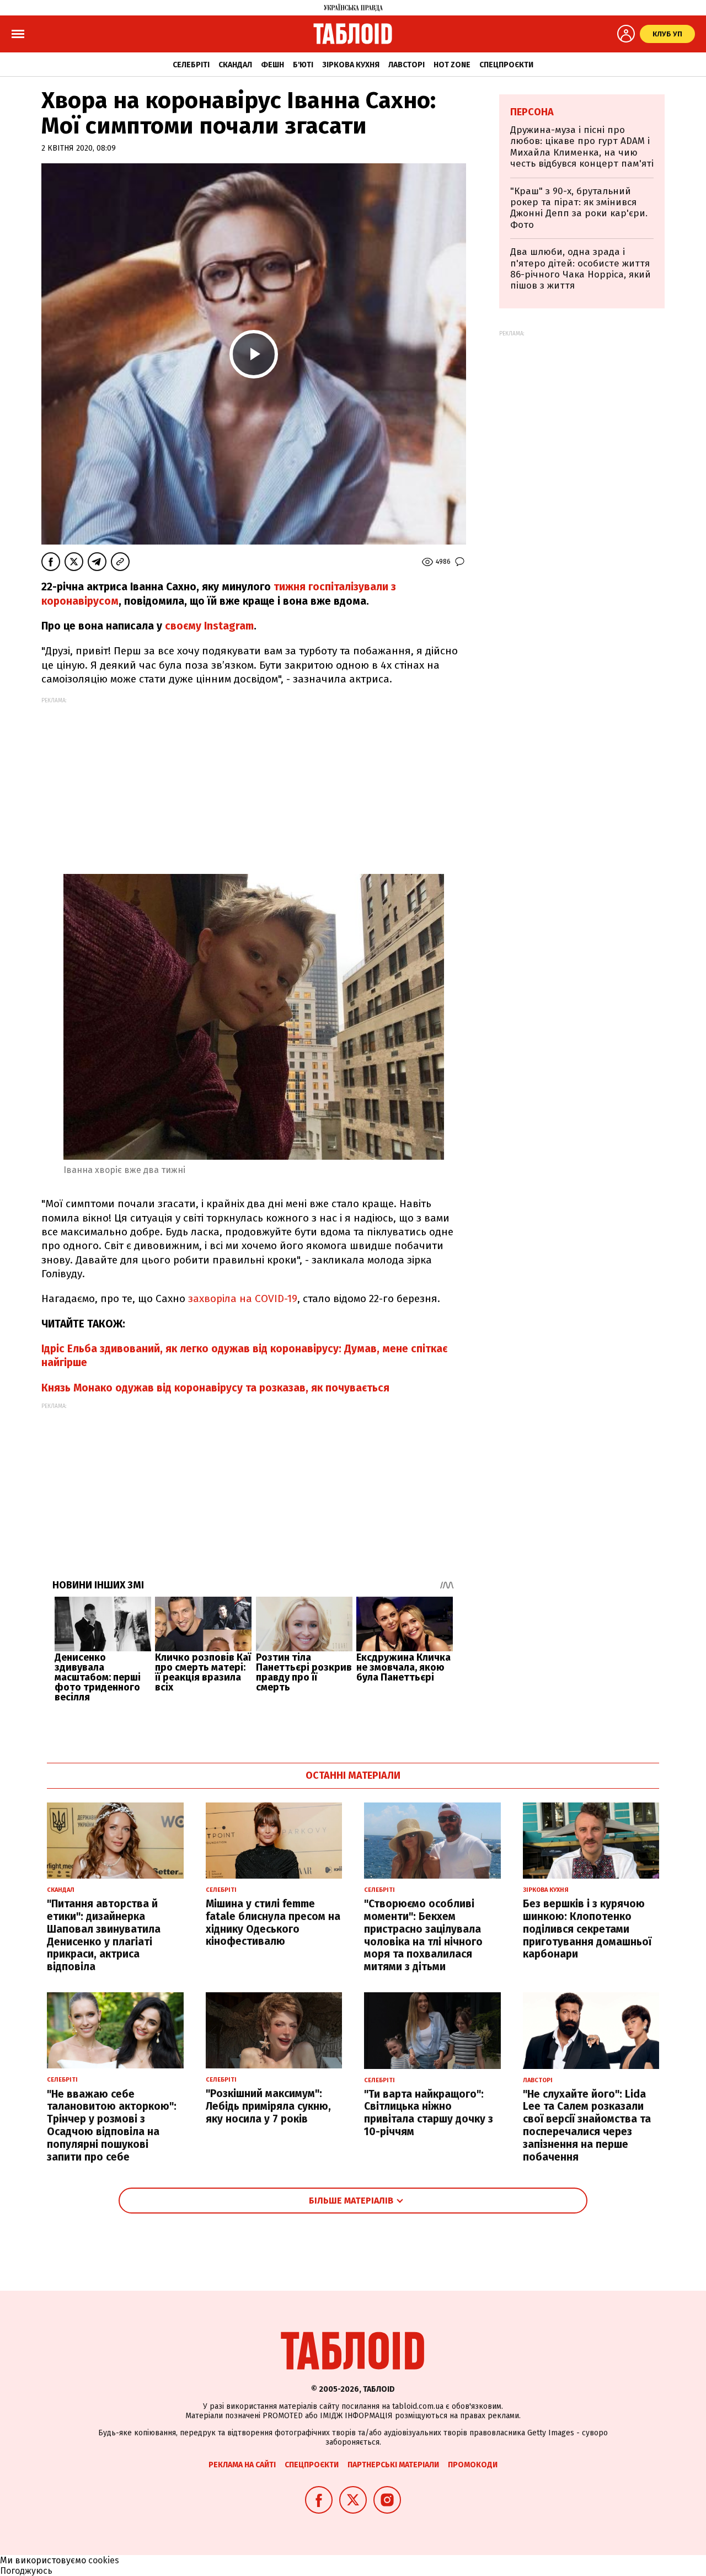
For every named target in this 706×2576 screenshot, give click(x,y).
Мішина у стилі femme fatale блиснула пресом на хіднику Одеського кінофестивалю (273, 1922)
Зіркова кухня (351, 65)
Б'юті (303, 65)
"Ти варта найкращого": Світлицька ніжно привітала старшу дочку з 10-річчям (429, 2113)
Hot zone (452, 65)
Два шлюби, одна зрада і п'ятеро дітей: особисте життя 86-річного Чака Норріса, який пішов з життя (581, 269)
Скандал (235, 65)
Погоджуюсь (26, 2571)
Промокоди (473, 2465)
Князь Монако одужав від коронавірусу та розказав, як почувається (215, 1388)
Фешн (272, 65)
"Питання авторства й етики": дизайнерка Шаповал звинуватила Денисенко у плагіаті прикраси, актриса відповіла (104, 1935)
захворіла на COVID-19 (243, 1298)
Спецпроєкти (506, 65)
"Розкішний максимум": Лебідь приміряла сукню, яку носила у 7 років (268, 2106)
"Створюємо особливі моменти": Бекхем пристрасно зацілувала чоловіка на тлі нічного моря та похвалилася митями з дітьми (423, 1935)
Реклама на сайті (242, 2465)
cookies (104, 2560)
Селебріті (191, 65)
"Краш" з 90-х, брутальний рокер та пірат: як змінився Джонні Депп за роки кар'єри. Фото (579, 208)
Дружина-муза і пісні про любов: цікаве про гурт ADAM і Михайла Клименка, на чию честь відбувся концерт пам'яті (582, 147)
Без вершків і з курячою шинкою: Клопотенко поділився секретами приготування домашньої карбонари (587, 1929)
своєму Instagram (209, 626)
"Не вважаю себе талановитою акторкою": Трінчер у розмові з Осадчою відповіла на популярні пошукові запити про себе (112, 2126)
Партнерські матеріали (393, 2465)
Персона (532, 112)
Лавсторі (407, 65)
